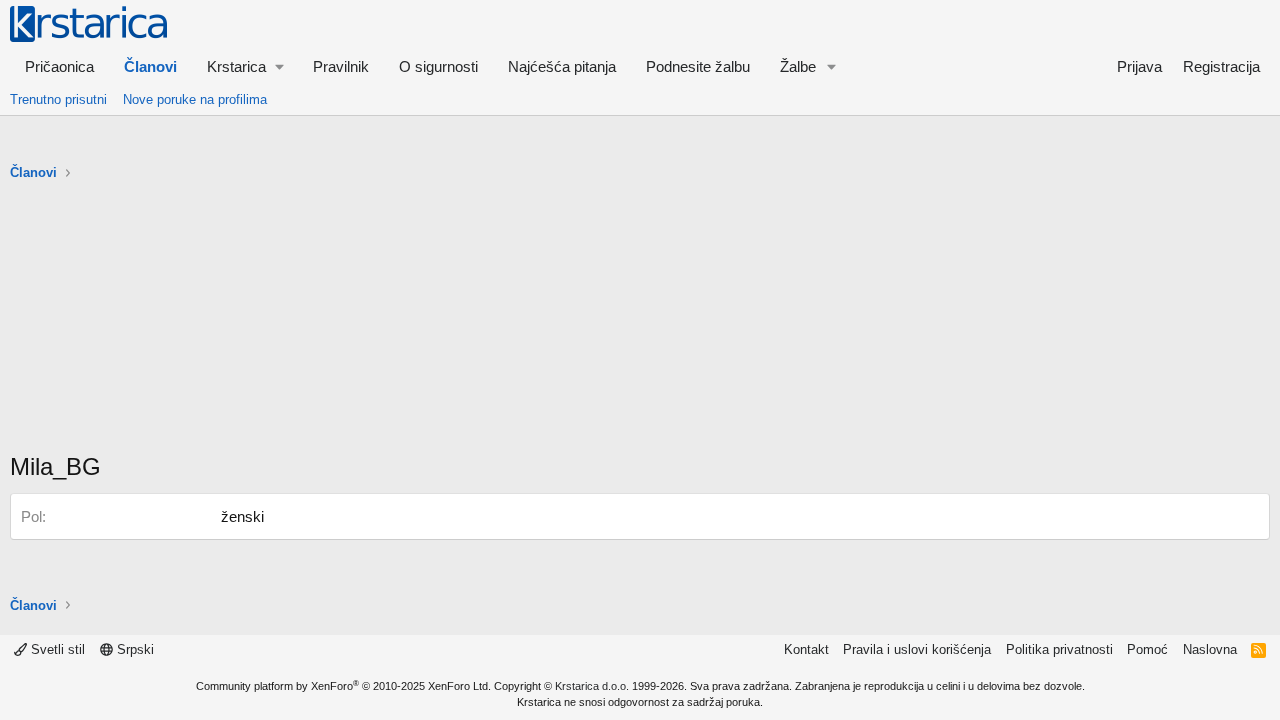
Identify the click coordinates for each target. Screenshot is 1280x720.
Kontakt (806, 649)
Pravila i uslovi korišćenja (917, 649)
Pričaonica (59, 66)
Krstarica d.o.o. (592, 686)
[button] (245, 66)
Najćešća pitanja (562, 66)
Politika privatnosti (1059, 649)
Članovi (150, 66)
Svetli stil (56, 649)
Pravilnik (341, 66)
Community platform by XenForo (343, 686)
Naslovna (1210, 649)
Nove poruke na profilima (195, 99)
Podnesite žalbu (698, 66)
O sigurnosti (438, 66)
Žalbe (798, 66)
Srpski (133, 649)
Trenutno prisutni (58, 99)
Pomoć (1147, 649)
